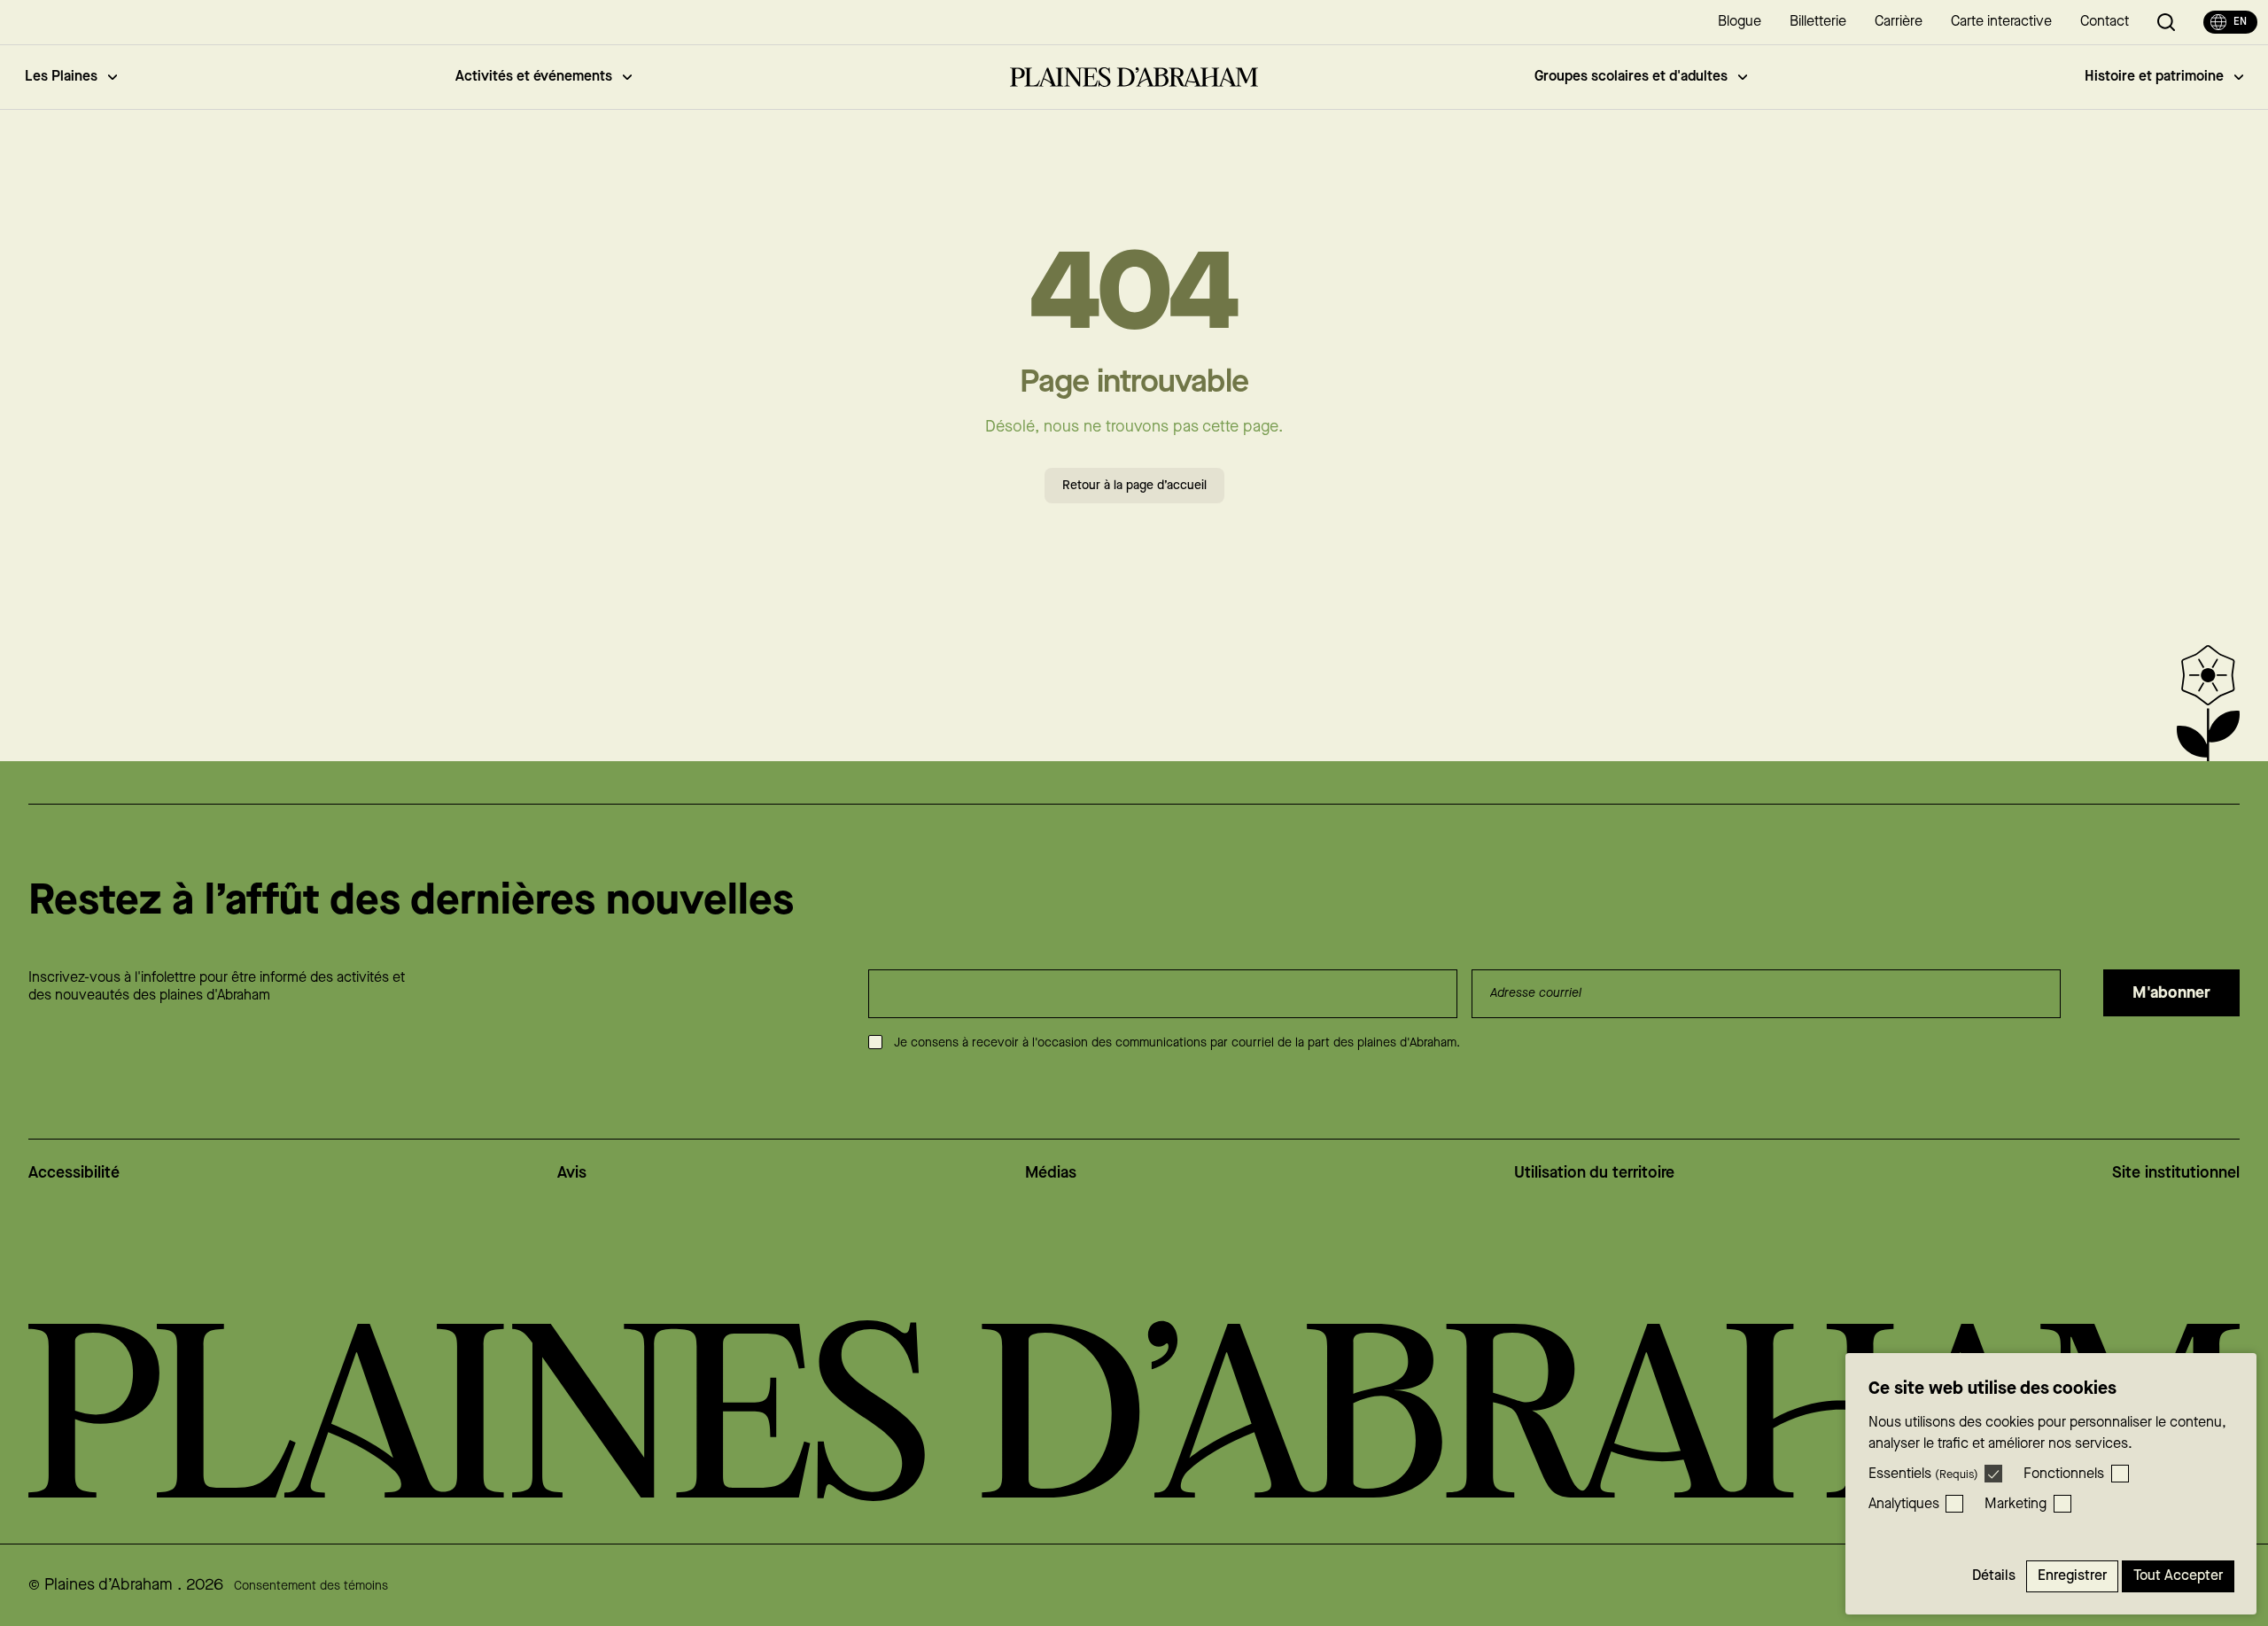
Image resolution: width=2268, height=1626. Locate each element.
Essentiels (1923, 1474)
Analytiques (1904, 1504)
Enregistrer (2072, 1576)
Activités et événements (534, 77)
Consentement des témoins (311, 1586)
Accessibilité (74, 1173)
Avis (572, 1173)
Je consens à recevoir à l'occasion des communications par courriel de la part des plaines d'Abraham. (1177, 1043)
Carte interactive (2001, 22)
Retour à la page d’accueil (1134, 486)
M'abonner (2171, 993)
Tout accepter (2178, 1576)
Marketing (2016, 1504)
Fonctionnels (2064, 1474)
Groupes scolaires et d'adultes (1631, 77)
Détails (1994, 1576)
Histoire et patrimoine (2154, 77)
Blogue (1740, 22)
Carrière (1899, 22)
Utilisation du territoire (1594, 1173)
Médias (1051, 1173)
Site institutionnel (2176, 1173)
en (2240, 22)
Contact (2105, 22)
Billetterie (1818, 22)
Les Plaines (61, 77)
